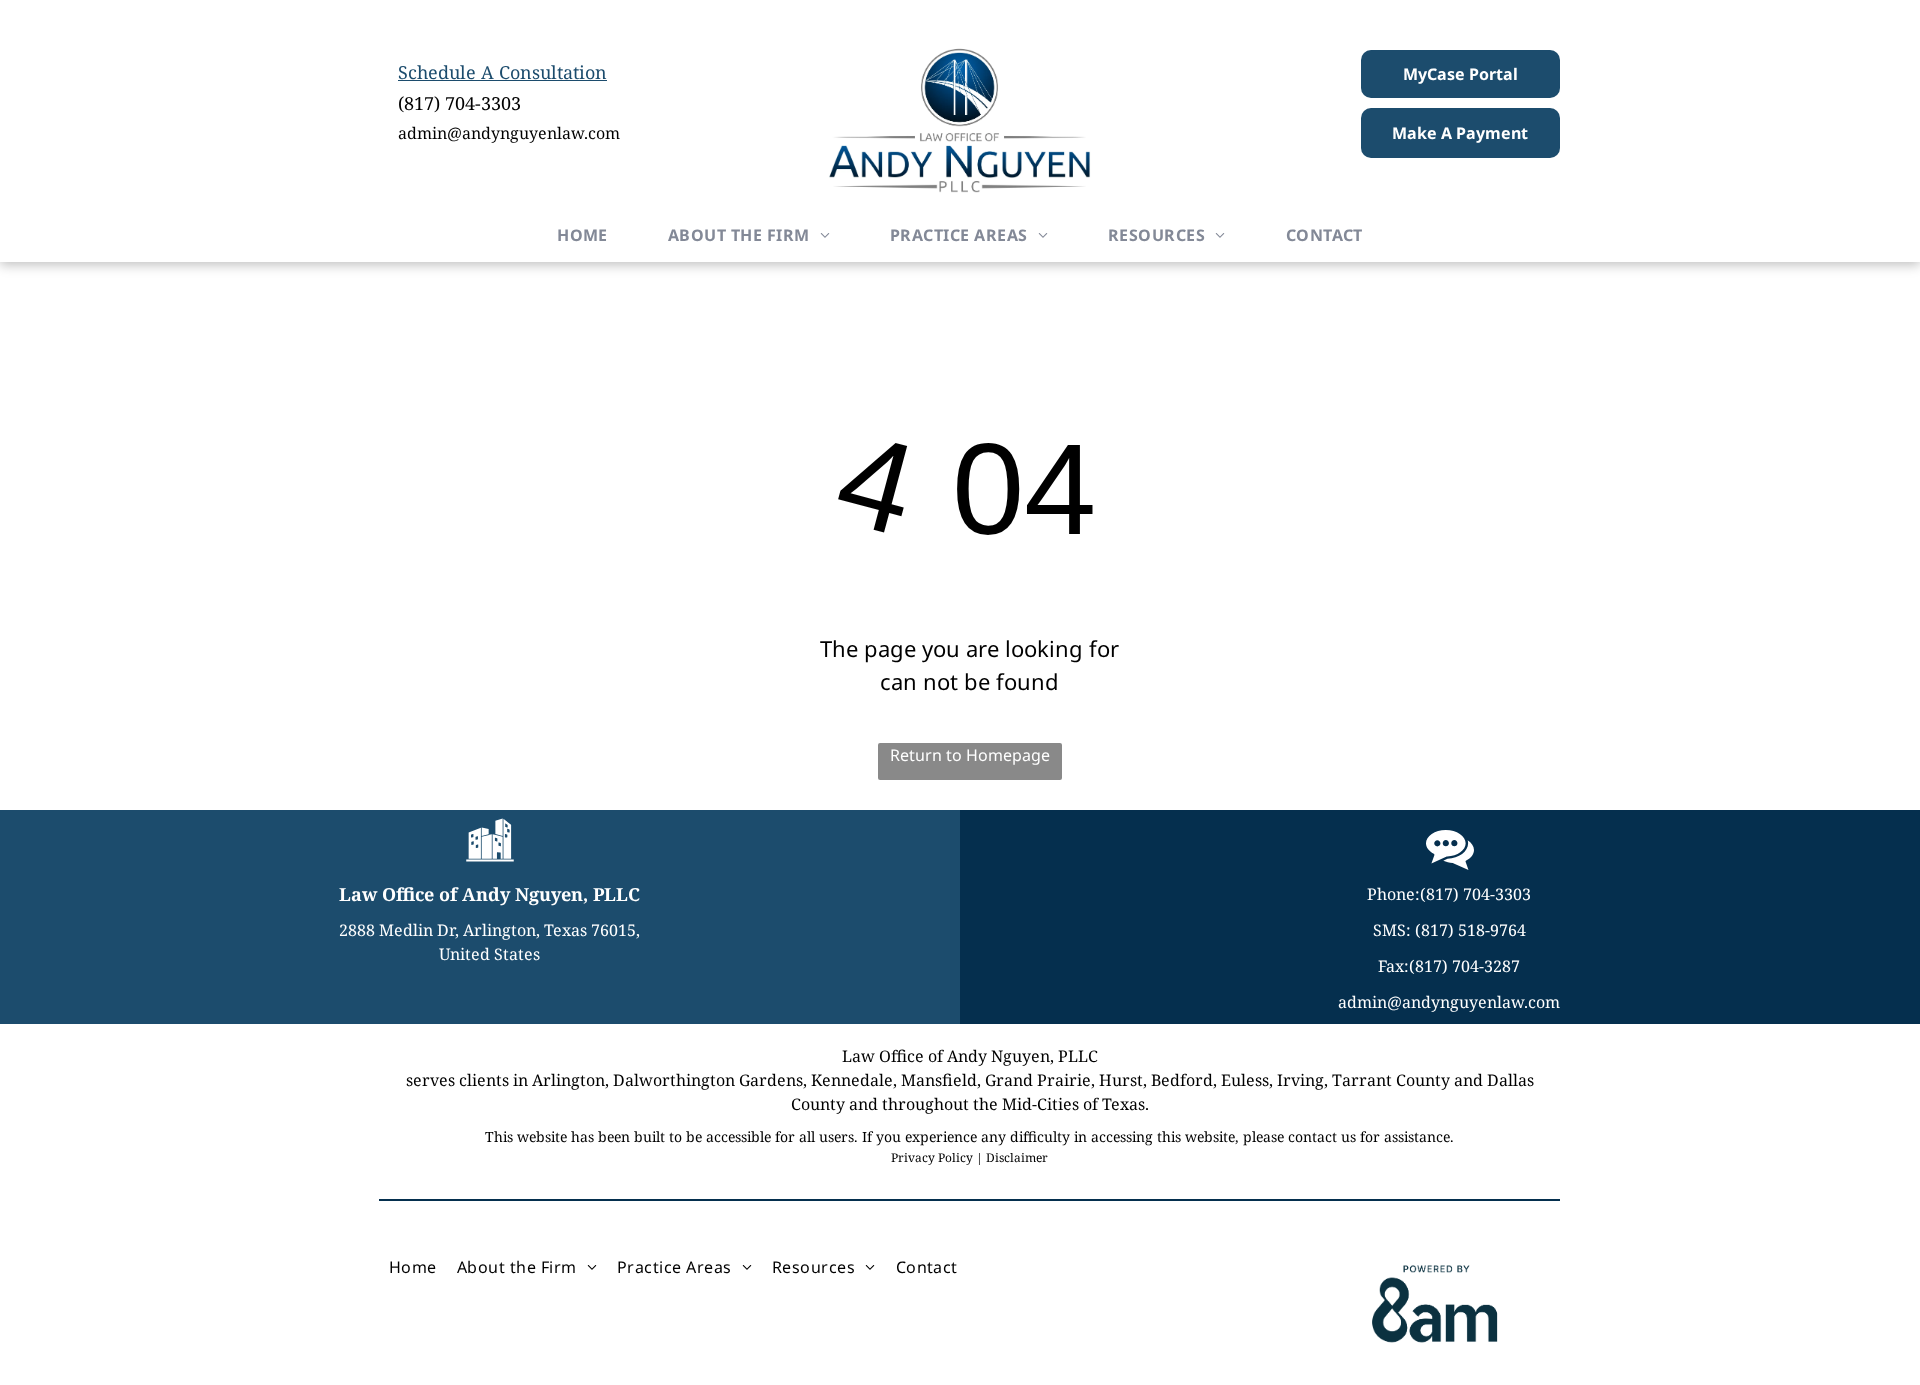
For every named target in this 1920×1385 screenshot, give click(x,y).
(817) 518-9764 (1470, 930)
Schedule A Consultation (502, 72)
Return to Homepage (970, 755)
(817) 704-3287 (1464, 966)
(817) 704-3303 (459, 103)
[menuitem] (582, 235)
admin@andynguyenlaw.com (509, 133)
